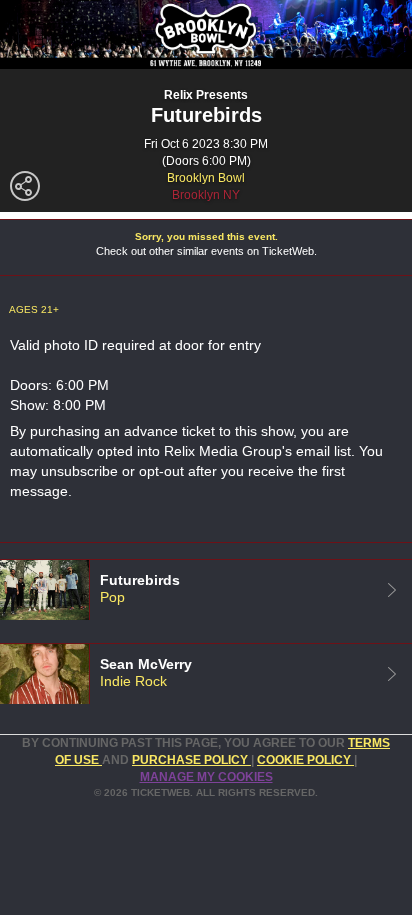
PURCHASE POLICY (191, 760)
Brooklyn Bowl (206, 178)
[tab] (206, 589)
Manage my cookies (206, 777)
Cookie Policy (305, 760)
